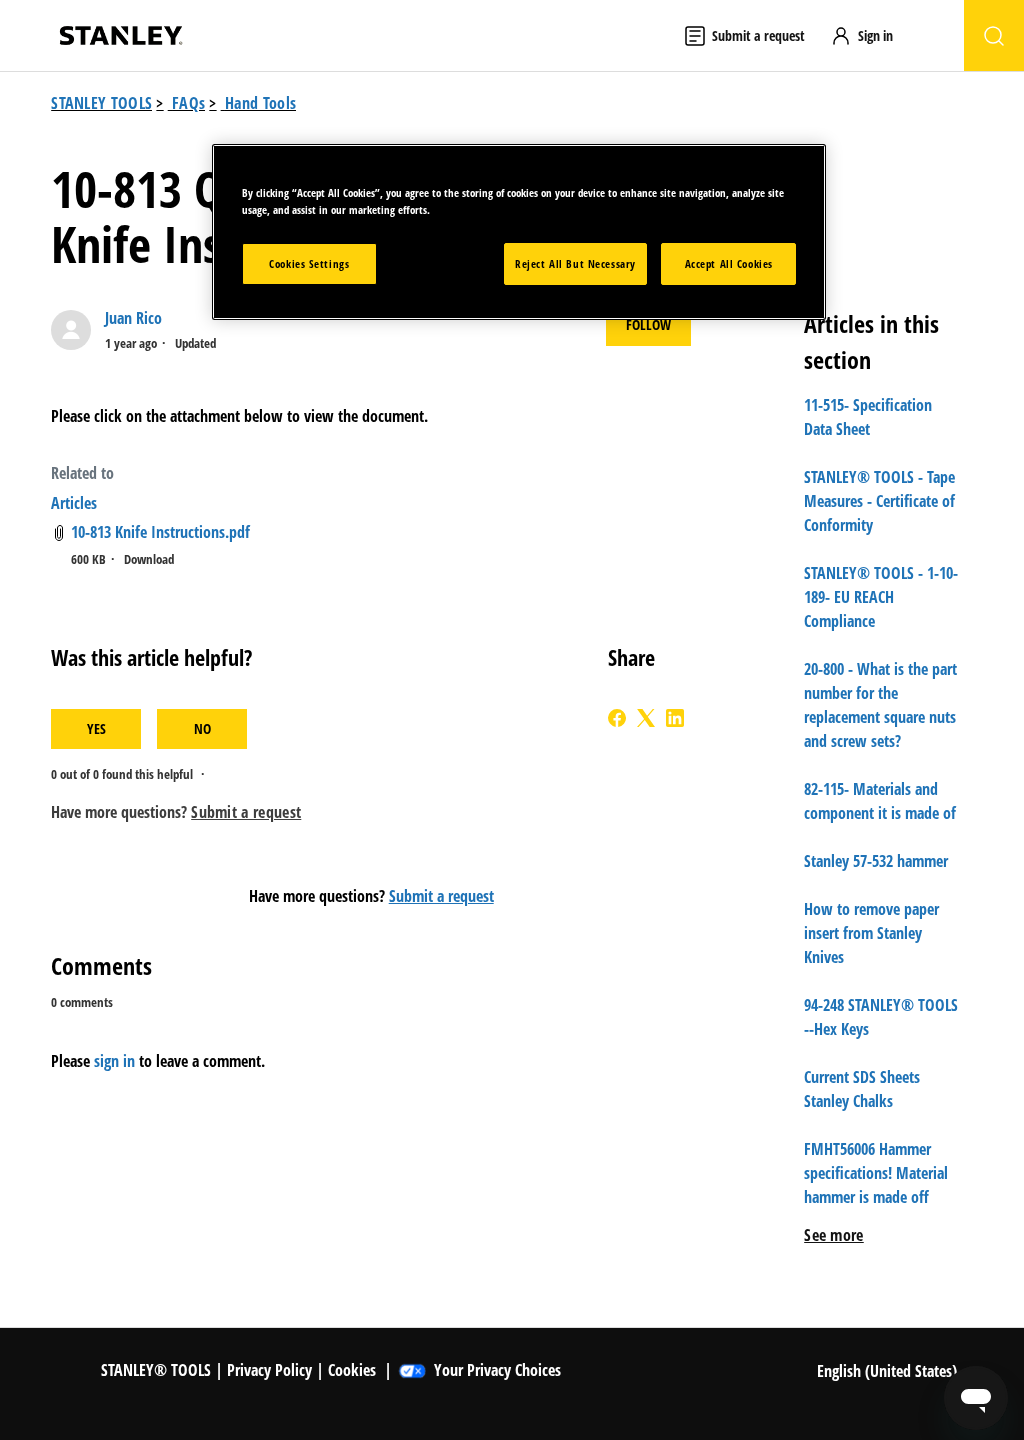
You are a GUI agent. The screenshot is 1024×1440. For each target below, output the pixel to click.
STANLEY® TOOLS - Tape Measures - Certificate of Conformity (879, 501)
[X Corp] (646, 718)
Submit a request (441, 896)
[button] (871, 35)
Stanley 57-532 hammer (876, 861)
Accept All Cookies (729, 263)
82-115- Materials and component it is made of (880, 801)
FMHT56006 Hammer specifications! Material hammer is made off (876, 1173)
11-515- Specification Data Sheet (868, 417)
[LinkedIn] (675, 718)
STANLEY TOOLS (101, 103)
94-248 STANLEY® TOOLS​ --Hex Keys (881, 1017)
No (202, 728)
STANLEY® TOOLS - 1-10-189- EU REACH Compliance (881, 597)
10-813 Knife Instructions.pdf (160, 532)
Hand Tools (260, 103)
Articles (74, 503)
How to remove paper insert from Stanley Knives (871, 933)
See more (834, 1235)
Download (149, 559)
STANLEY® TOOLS (156, 1370)
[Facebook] (617, 718)
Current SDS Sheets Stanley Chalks (862, 1089)
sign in (114, 1061)
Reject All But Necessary (575, 263)
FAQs (188, 103)
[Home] (121, 35)
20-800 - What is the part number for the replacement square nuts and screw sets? (880, 705)
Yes (96, 728)
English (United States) (889, 1371)
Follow (648, 324)
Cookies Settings (309, 263)
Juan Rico (133, 318)
